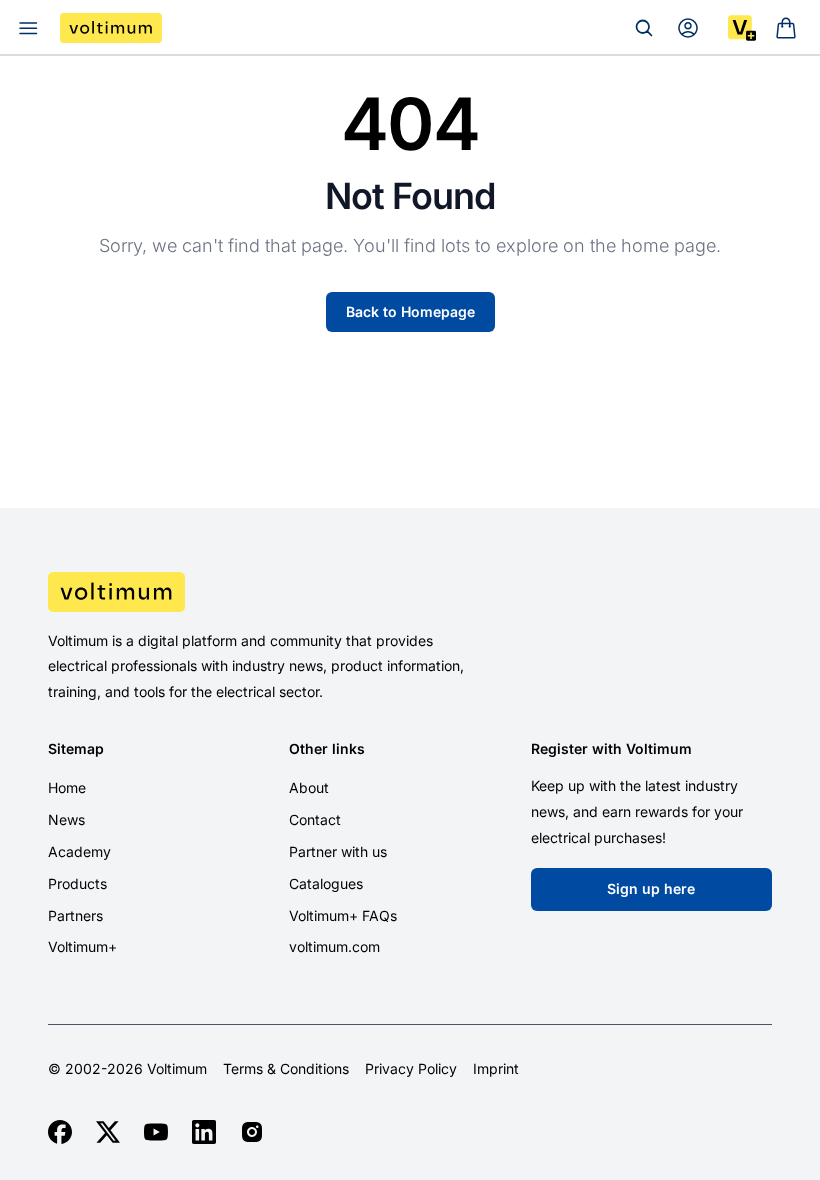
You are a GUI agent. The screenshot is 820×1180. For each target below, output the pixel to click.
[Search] (644, 28)
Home (67, 787)
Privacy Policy (411, 1069)
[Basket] (786, 28)
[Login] (688, 28)
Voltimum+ (82, 946)
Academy (79, 851)
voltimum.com (334, 946)
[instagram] (252, 1132)
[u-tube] (156, 1132)
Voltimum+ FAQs (343, 915)
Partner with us (338, 851)
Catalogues (326, 883)
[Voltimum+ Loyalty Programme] (742, 28)
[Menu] (28, 28)
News (66, 819)
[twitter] (108, 1132)
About (309, 787)
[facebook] (60, 1132)
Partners (75, 915)
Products (77, 883)
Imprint (496, 1069)
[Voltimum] (111, 28)
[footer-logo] (410, 592)
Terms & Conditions (286, 1069)
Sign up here (651, 888)
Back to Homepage (410, 311)
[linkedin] (204, 1132)
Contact (315, 819)
